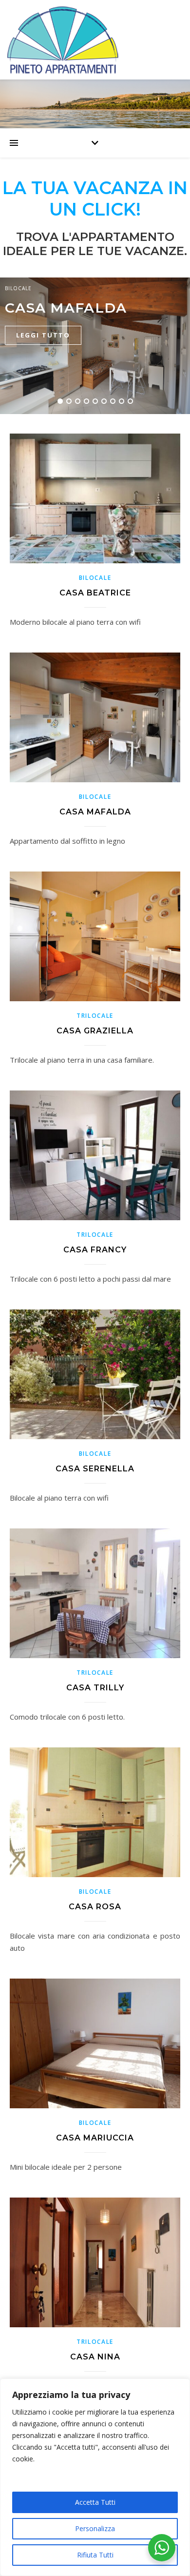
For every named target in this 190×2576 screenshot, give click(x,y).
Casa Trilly (95, 1688)
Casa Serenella (95, 1469)
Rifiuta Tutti (95, 2555)
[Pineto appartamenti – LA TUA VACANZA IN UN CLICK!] (95, 40)
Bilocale (18, 288)
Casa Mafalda (66, 308)
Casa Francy (95, 1250)
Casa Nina (95, 2357)
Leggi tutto (43, 335)
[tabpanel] (95, 346)
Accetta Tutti (95, 2502)
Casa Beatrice (95, 593)
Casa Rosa (95, 1907)
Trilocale (95, 1016)
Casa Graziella (95, 1031)
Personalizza (95, 2528)
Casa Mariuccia (95, 2138)
